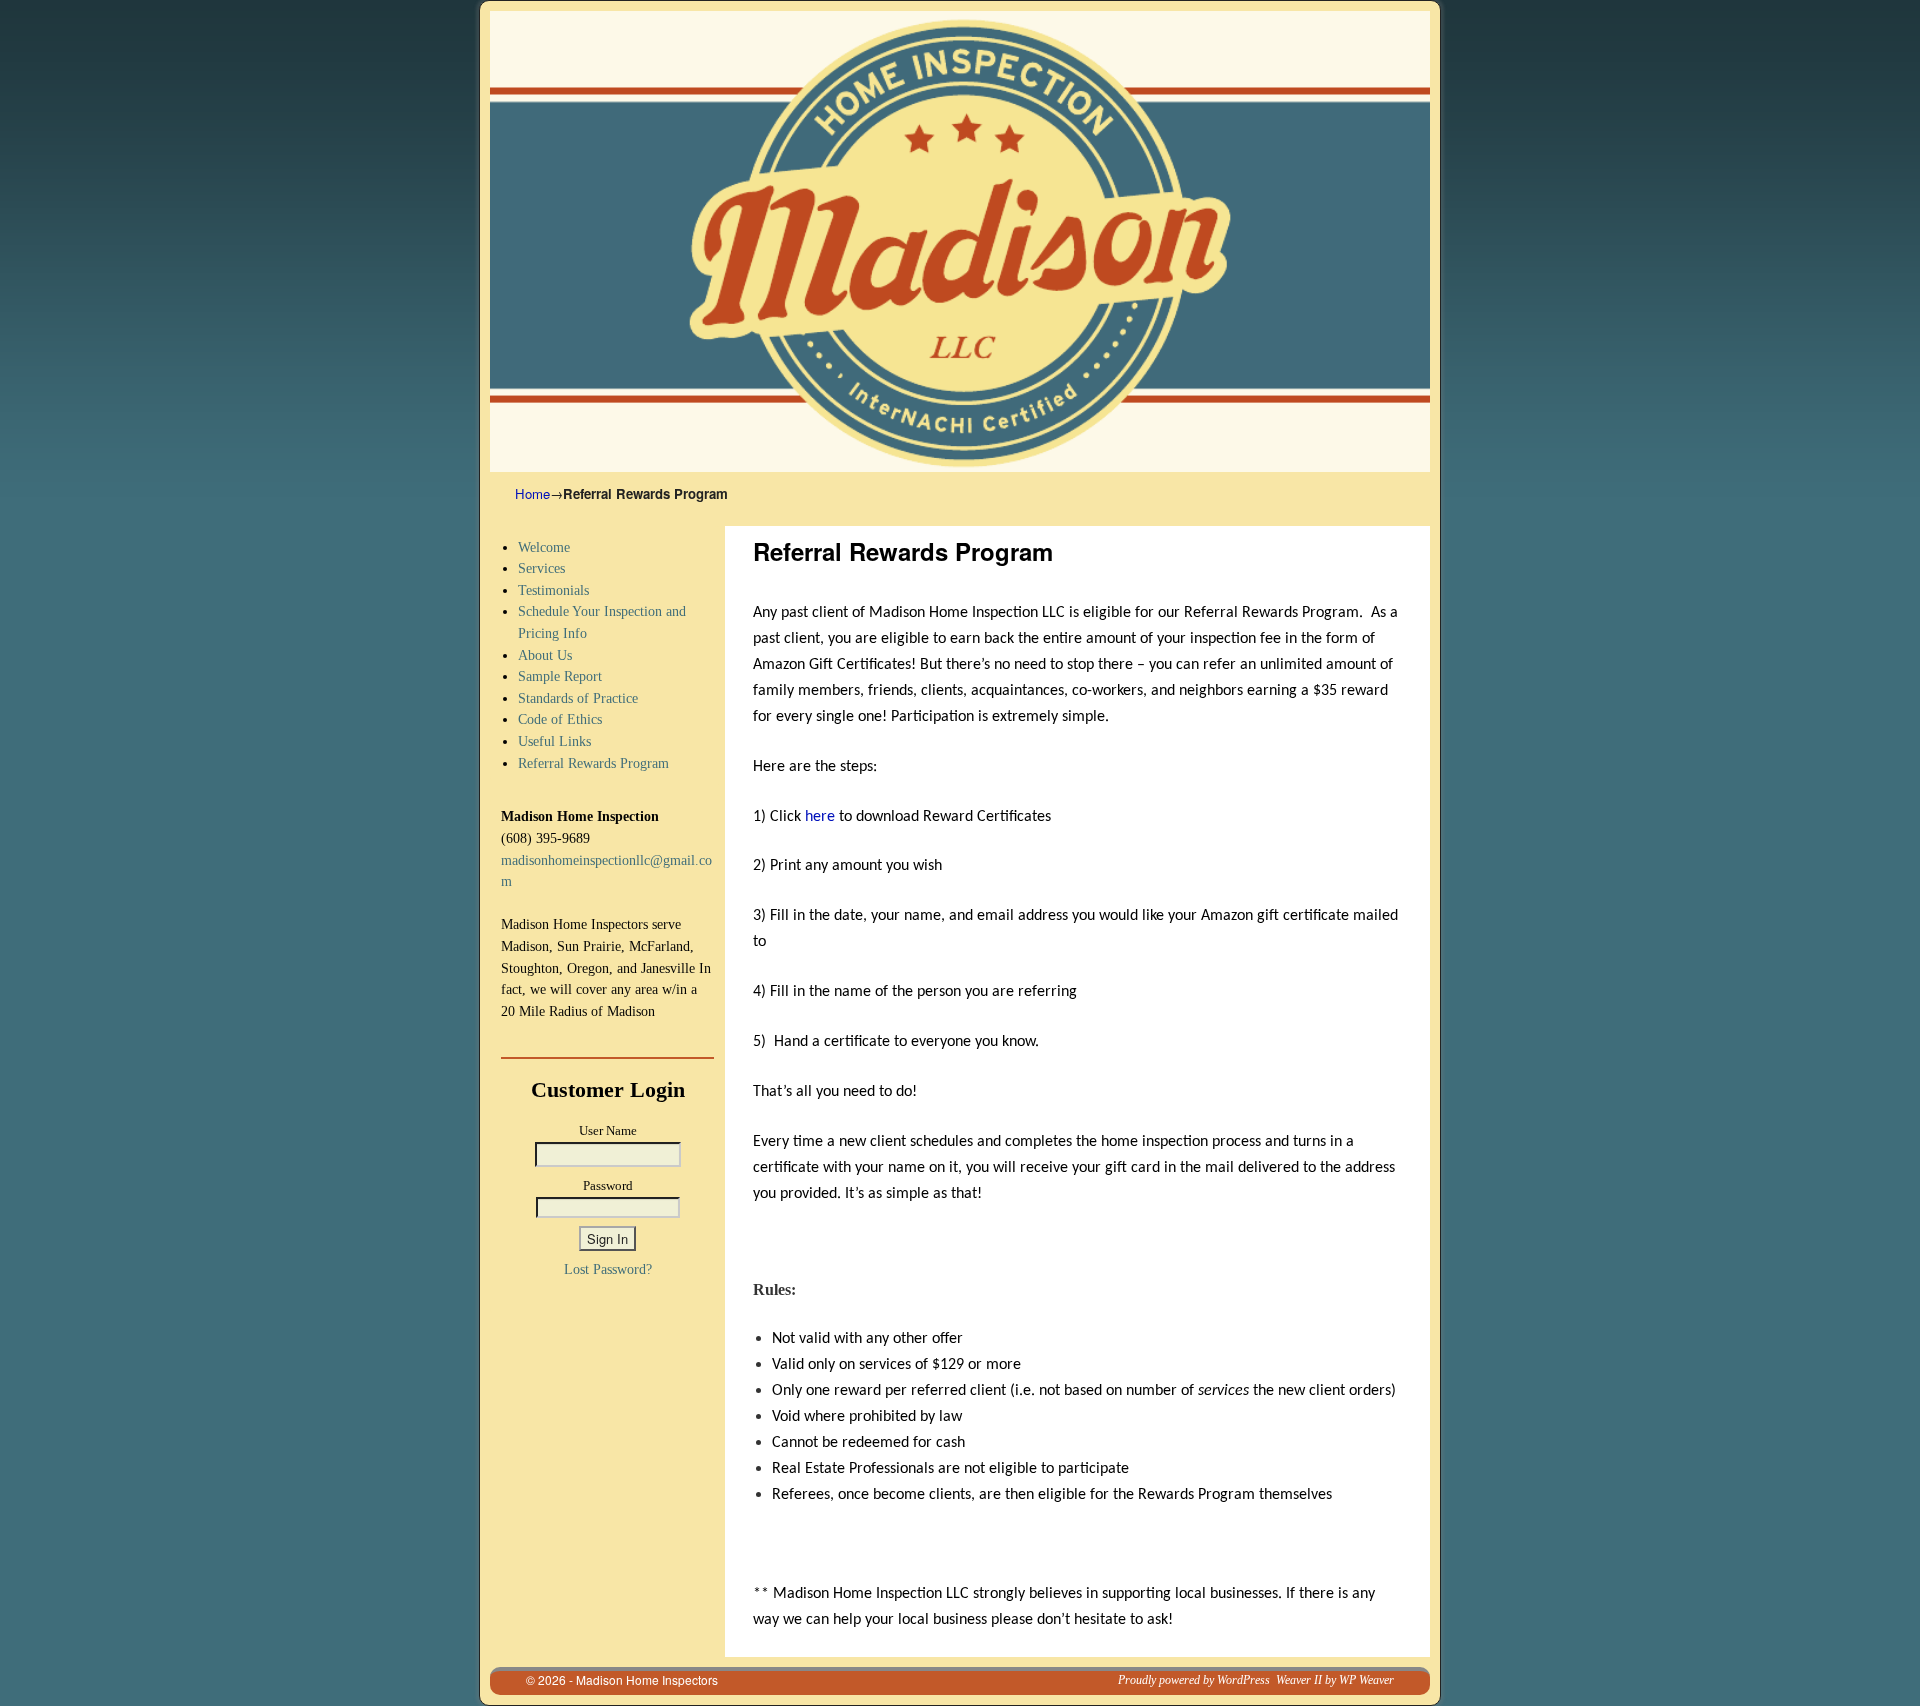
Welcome (544, 547)
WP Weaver (1366, 1680)
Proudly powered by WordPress (1194, 1680)
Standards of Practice (578, 698)
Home (532, 493)
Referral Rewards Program (593, 763)
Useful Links (554, 741)
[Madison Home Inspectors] (960, 241)
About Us (545, 655)
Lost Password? (608, 1269)
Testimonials (553, 590)
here (822, 817)
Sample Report (560, 676)
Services (541, 568)
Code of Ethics (560, 719)
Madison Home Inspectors (647, 1679)
